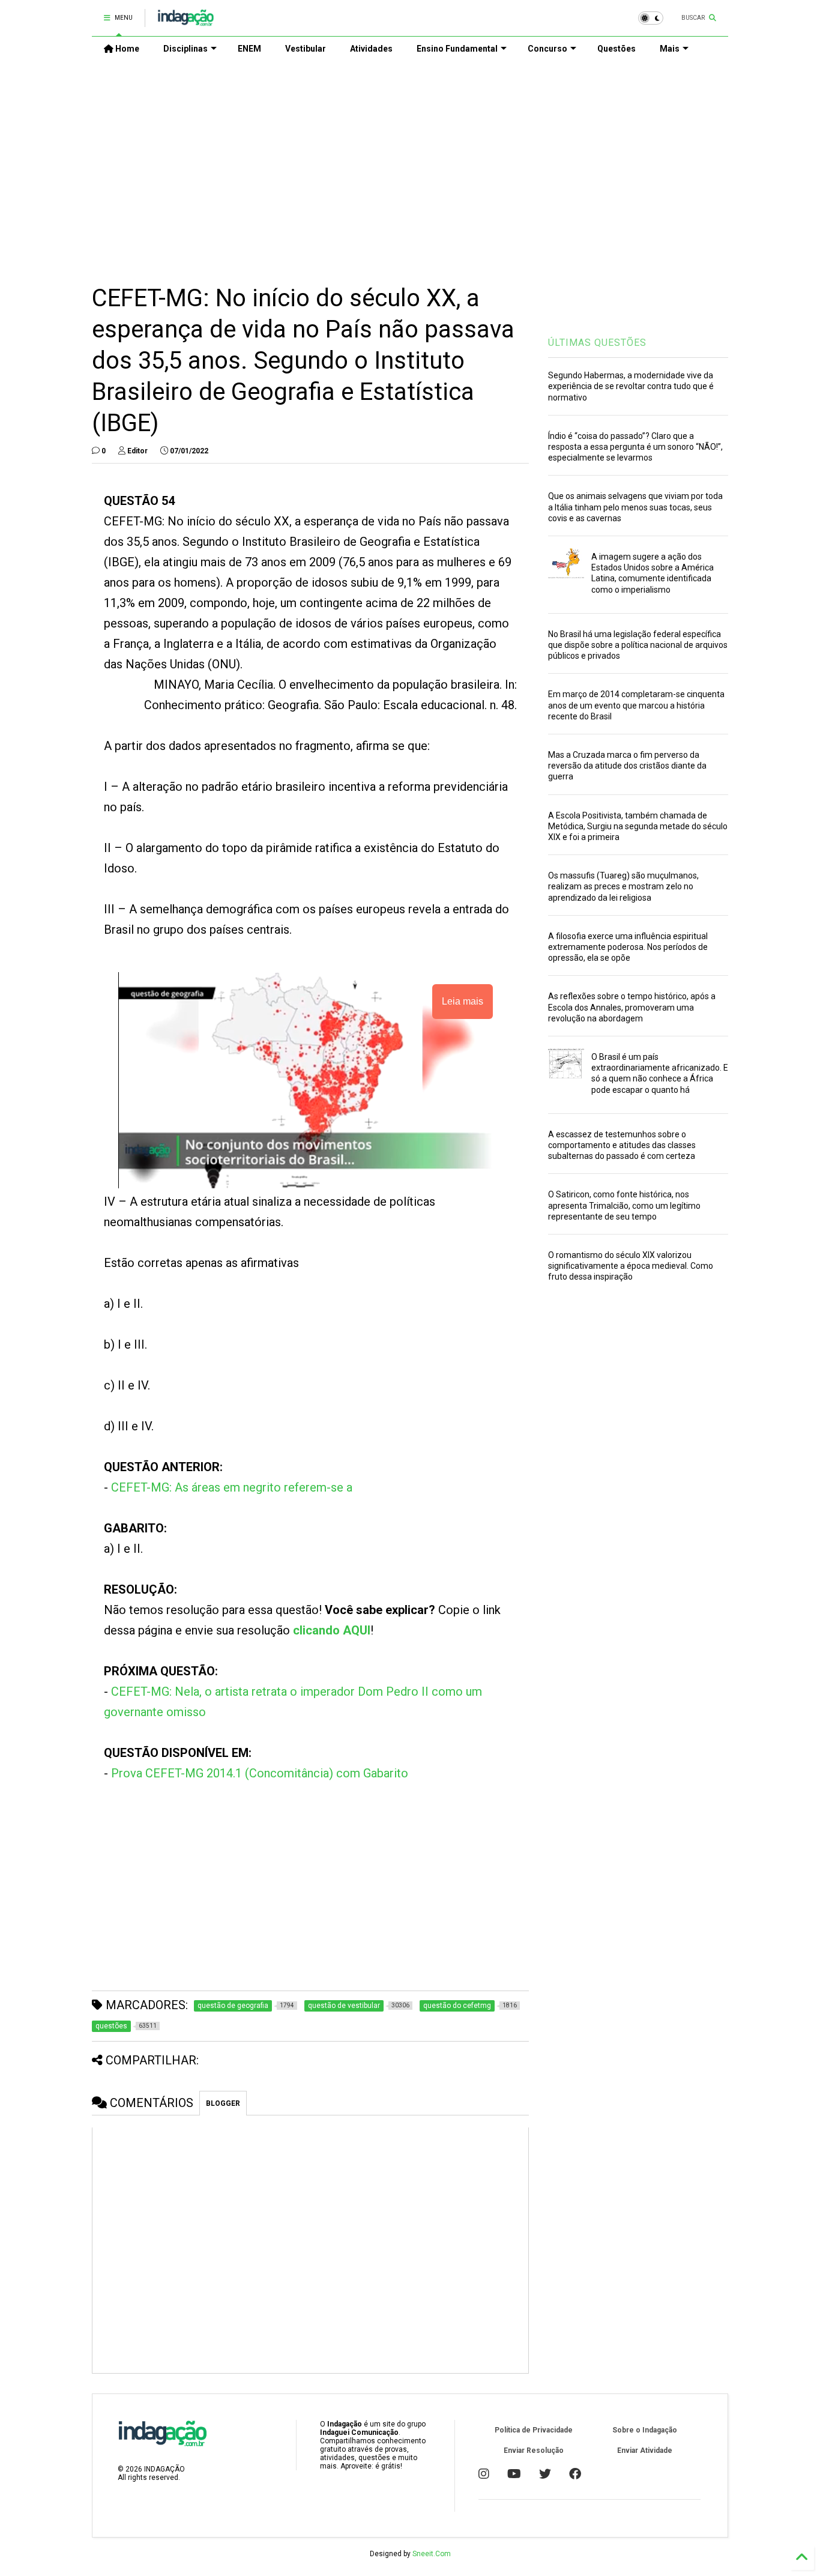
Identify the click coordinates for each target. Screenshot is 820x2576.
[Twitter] (545, 2474)
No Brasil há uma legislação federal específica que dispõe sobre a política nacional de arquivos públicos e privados (638, 645)
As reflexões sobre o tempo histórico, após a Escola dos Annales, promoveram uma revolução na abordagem (632, 1007)
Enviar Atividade (645, 2451)
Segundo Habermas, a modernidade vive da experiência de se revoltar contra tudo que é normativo (631, 386)
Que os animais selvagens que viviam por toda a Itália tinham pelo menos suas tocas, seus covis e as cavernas (635, 507)
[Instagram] (484, 2474)
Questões (617, 49)
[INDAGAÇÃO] (186, 22)
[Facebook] (575, 2474)
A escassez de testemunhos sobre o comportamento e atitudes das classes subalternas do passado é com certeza (622, 1145)
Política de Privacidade (534, 2430)
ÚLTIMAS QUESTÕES (597, 343)
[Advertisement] (410, 163)
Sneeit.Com (432, 2554)
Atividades (371, 49)
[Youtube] (514, 2474)
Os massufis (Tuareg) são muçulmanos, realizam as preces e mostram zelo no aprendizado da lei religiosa (623, 886)
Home (126, 49)
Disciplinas (185, 49)
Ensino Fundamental (457, 49)
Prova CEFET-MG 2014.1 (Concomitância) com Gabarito (260, 1773)
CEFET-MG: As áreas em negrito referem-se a (232, 1487)
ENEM (249, 49)
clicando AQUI (332, 1630)
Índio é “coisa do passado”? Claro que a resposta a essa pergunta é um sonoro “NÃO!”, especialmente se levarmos (635, 447)
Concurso (547, 49)
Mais (670, 49)
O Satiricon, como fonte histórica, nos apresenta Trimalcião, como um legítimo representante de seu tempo (624, 1205)
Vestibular (306, 49)
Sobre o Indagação (645, 2430)
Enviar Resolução (534, 2451)
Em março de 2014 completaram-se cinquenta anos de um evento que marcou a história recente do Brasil (636, 705)
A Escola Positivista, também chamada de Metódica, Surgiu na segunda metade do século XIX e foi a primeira (638, 826)
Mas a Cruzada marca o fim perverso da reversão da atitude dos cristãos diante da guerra (627, 766)
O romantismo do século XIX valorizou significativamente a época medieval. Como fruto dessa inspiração (631, 1266)
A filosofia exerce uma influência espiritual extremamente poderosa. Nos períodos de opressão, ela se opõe (628, 947)
